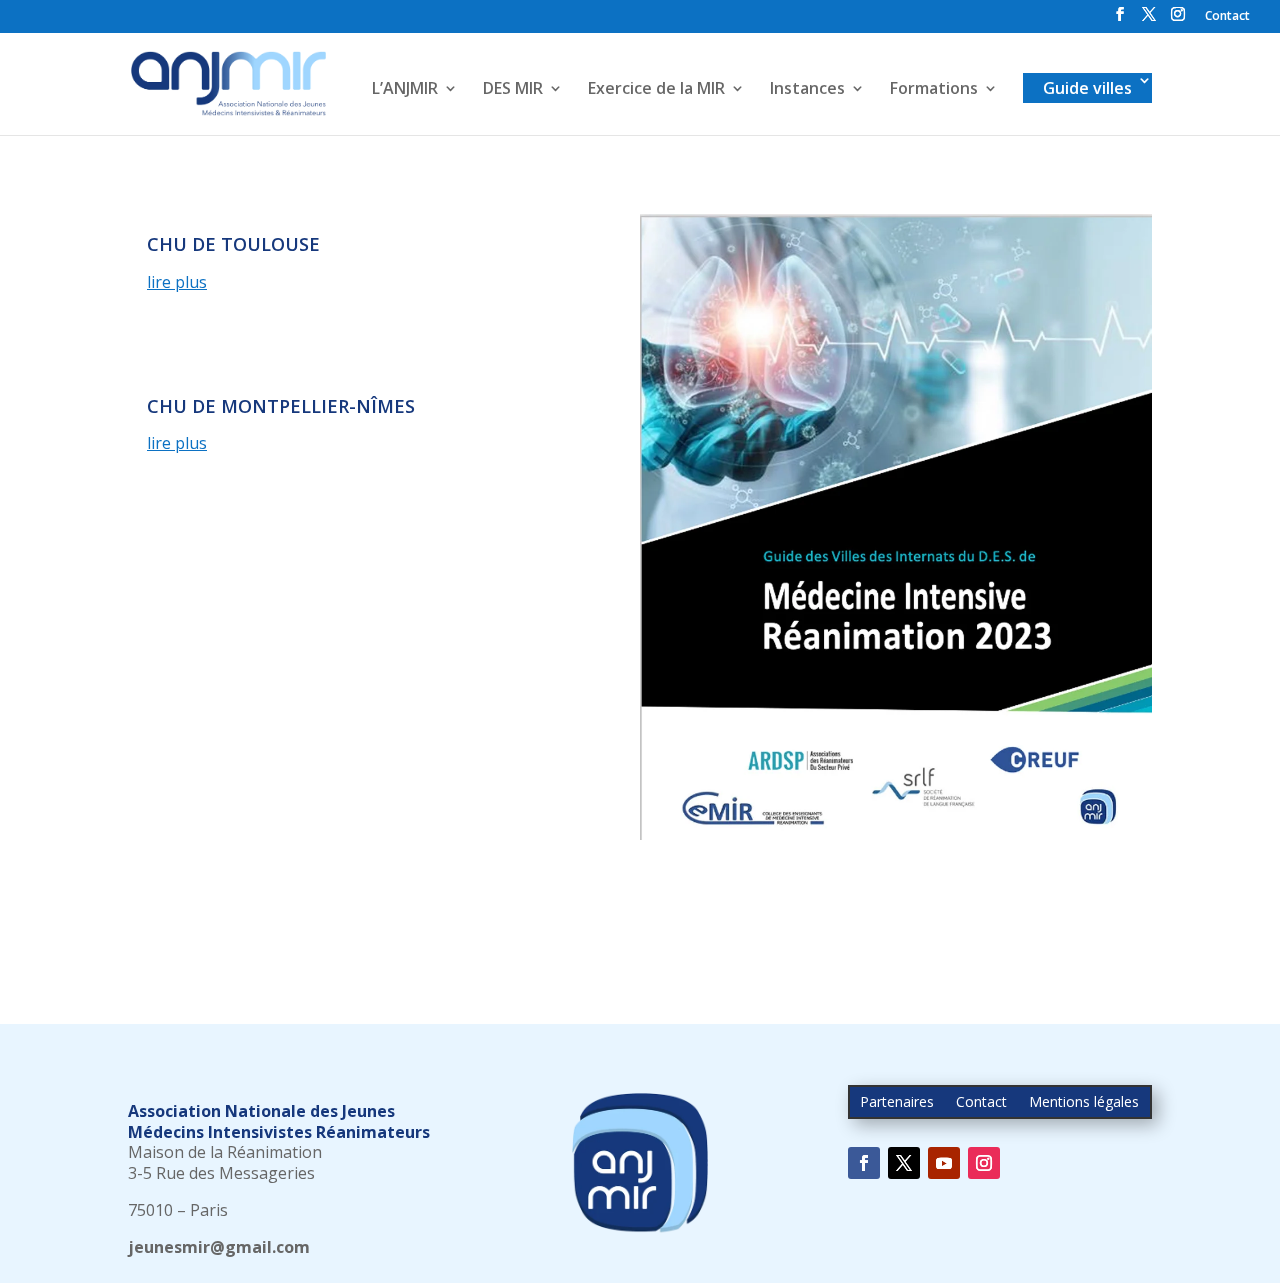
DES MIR (513, 90)
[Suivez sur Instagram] (984, 1163)
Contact (1227, 17)
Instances (807, 90)
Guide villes (1087, 88)
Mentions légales (1084, 1103)
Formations (934, 90)
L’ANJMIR (405, 90)
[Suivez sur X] (904, 1163)
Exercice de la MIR (656, 90)
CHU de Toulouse (233, 244)
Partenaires (897, 1103)
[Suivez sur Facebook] (864, 1163)
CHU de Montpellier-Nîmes (281, 406)
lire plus (177, 282)
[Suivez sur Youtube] (944, 1163)
